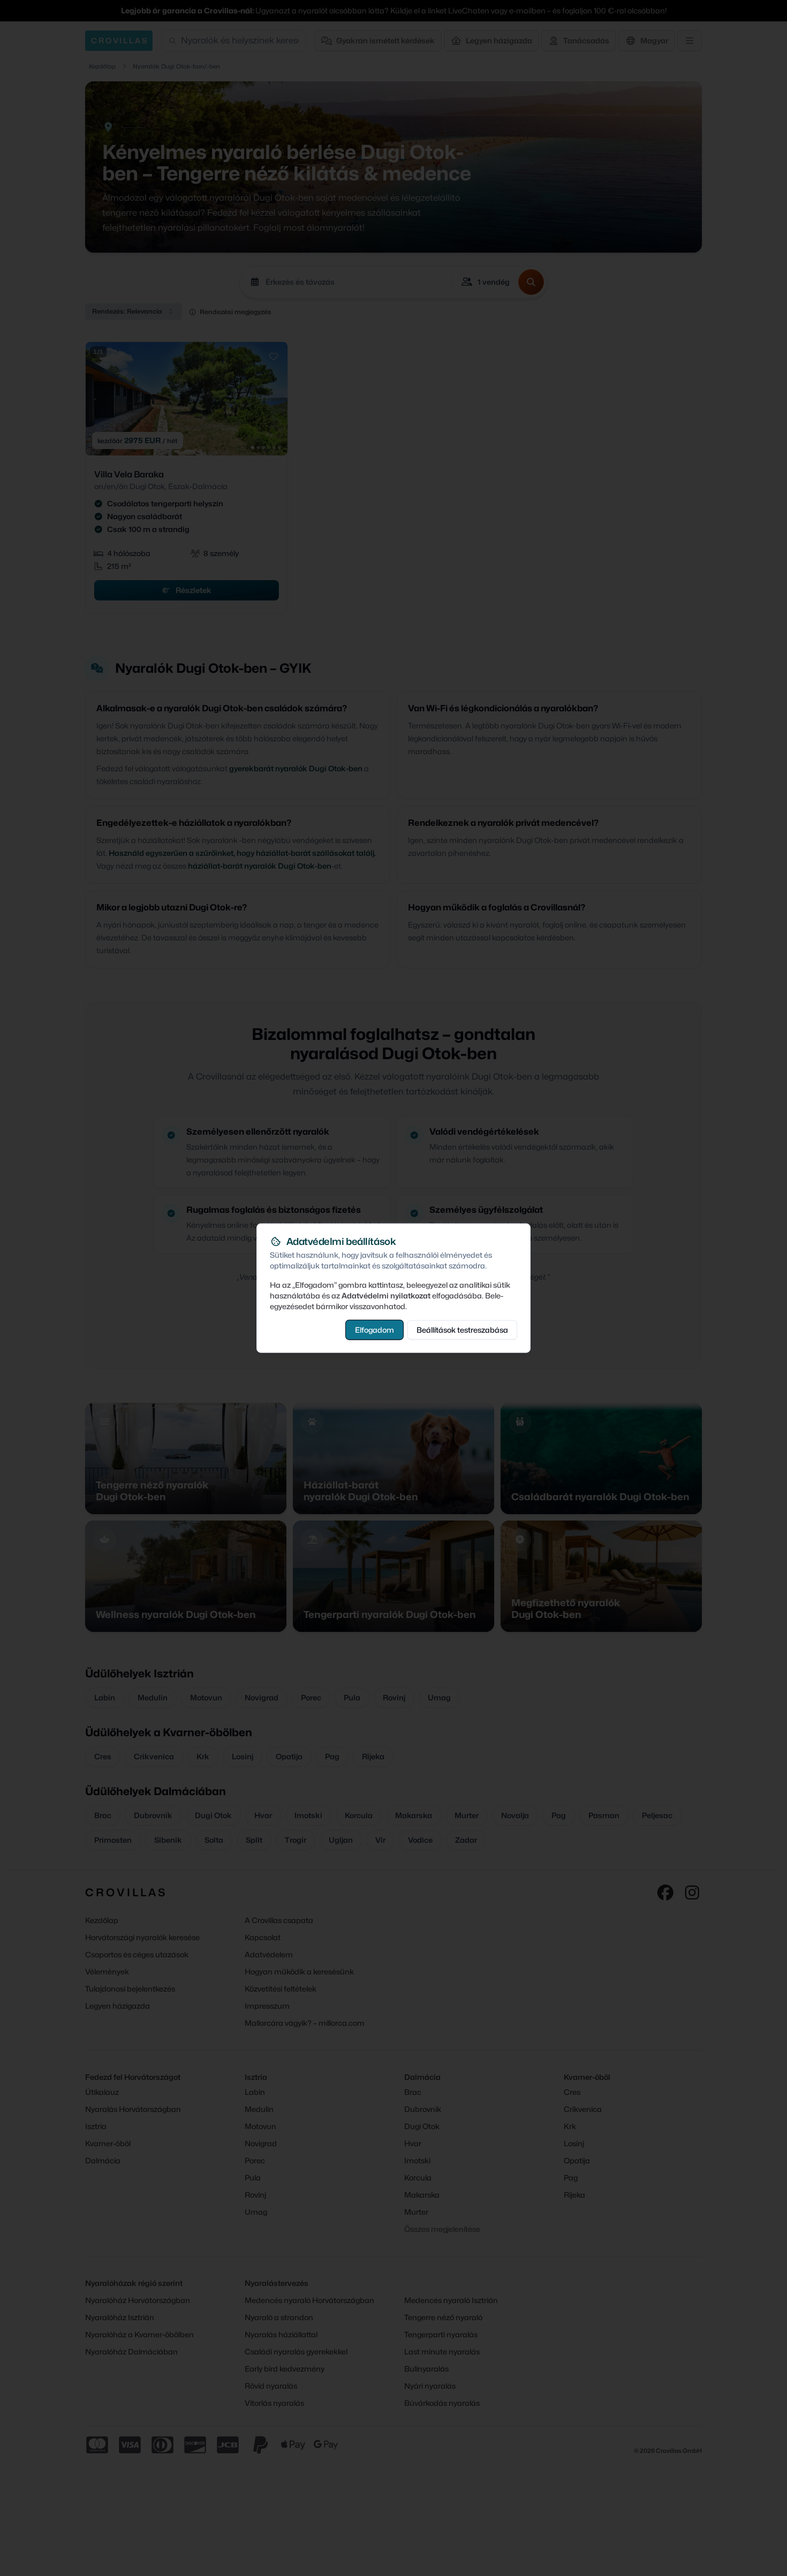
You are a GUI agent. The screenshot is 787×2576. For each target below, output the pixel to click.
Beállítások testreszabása (462, 1330)
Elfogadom (374, 1330)
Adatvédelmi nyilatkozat (386, 1295)
